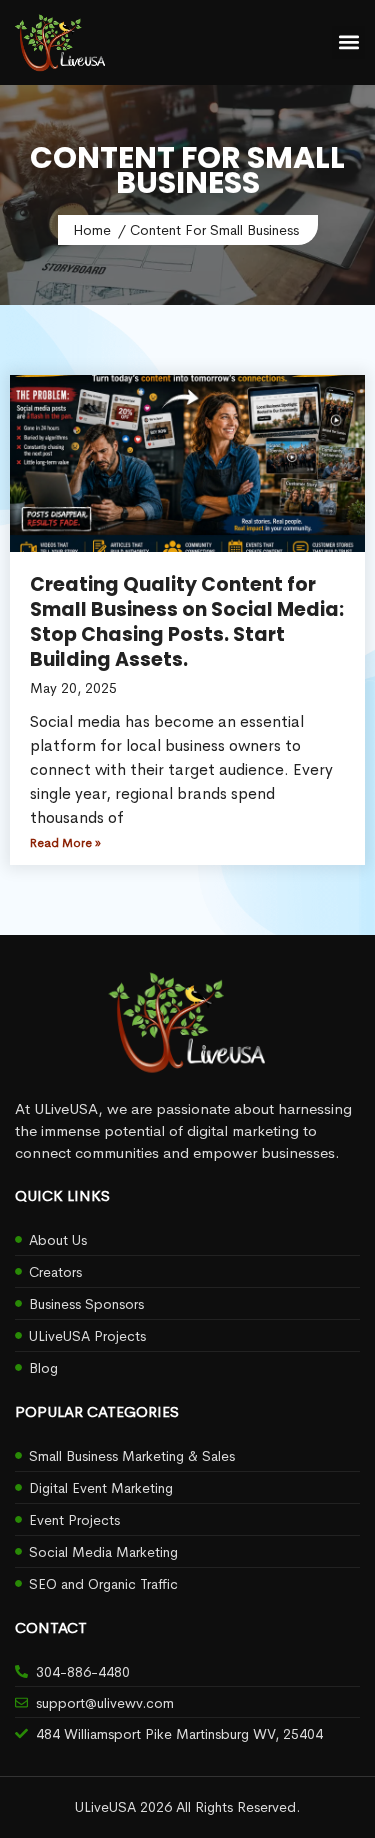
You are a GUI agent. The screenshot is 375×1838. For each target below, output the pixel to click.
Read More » (65, 843)
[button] (348, 42)
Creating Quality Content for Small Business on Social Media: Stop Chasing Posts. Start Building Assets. (187, 622)
